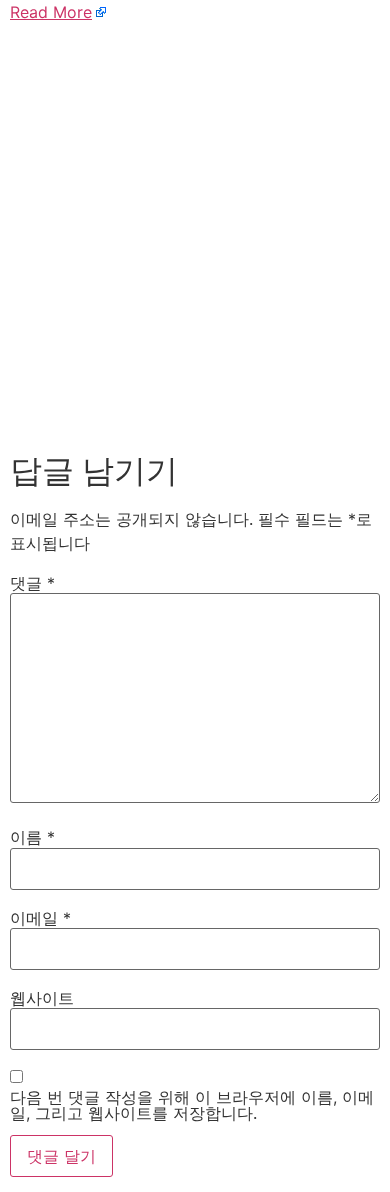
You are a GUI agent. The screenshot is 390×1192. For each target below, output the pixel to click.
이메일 (40, 918)
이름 (32, 837)
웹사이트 (42, 998)
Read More (51, 12)
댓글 (32, 583)
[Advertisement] (195, 233)
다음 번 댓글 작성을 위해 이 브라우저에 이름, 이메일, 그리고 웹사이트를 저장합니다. (192, 1105)
